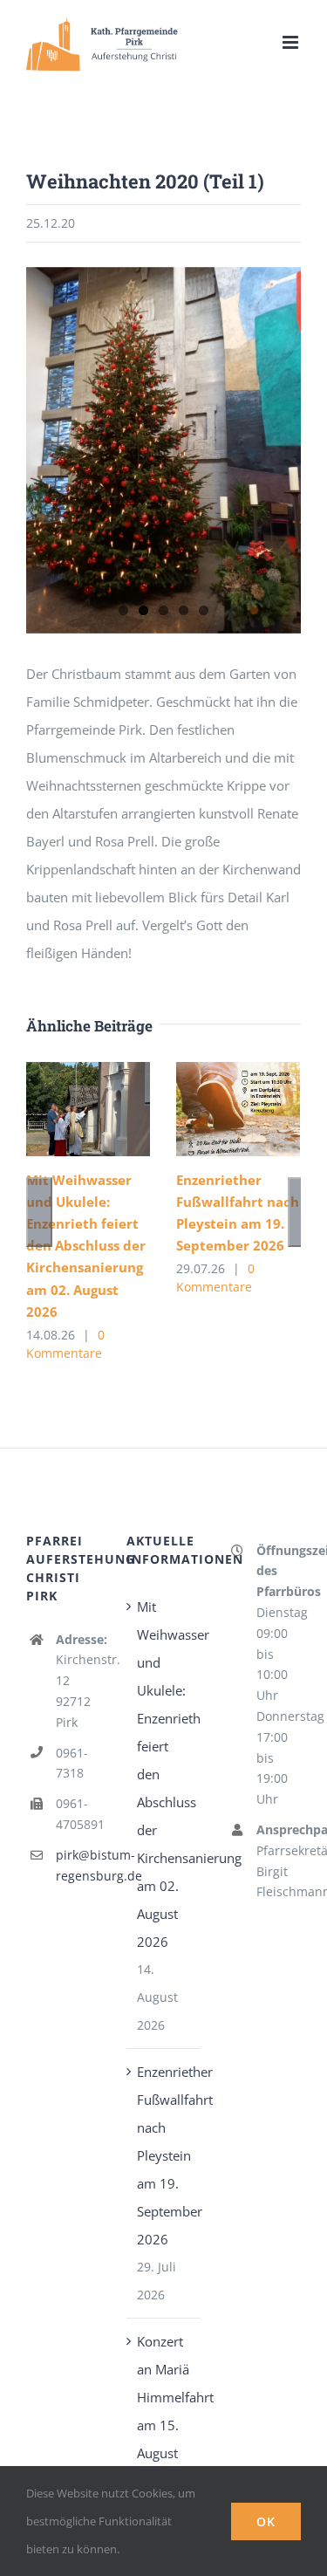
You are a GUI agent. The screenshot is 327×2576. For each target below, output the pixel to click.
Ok (266, 2521)
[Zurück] (39, 1212)
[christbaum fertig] (163, 450)
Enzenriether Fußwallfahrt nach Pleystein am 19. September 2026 (164, 2155)
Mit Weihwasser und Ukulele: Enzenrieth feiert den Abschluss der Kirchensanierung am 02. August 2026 (86, 1245)
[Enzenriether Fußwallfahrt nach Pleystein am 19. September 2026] (238, 1110)
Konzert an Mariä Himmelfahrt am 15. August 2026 (164, 2411)
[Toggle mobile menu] (292, 42)
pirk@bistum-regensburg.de (78, 1865)
